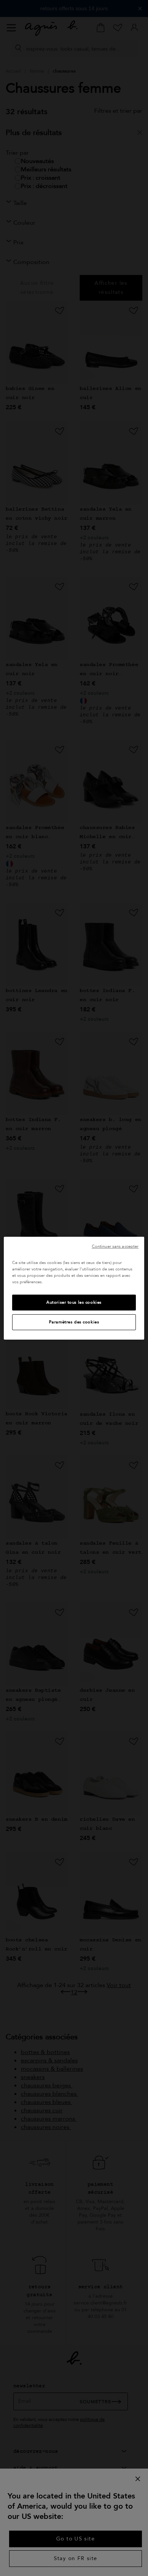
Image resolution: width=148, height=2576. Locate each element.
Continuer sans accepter (115, 1246)
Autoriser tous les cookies (74, 1302)
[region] (74, 1288)
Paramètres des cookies (74, 1322)
